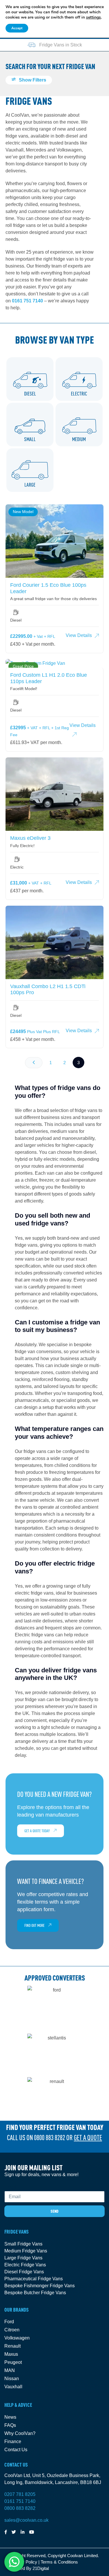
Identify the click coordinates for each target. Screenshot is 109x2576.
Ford (9, 2322)
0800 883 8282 (20, 2508)
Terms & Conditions (59, 2562)
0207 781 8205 (20, 2494)
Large (30, 485)
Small (30, 439)
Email (10, 2187)
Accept (17, 28)
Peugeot (13, 2362)
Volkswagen (17, 2338)
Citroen (12, 2330)
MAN (10, 2370)
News (10, 2417)
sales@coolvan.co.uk (26, 2520)
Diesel (30, 394)
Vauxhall (13, 2387)
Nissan (12, 2379)
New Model (23, 512)
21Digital (41, 2568)
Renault (12, 2346)
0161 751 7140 (27, 301)
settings (93, 17)
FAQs (10, 2425)
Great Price (23, 666)
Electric (79, 394)
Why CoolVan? (20, 2433)
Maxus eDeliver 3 (30, 838)
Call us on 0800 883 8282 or (54, 2138)
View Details (79, 635)
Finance (13, 2441)
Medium (79, 439)
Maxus (11, 2354)
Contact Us (16, 2450)
